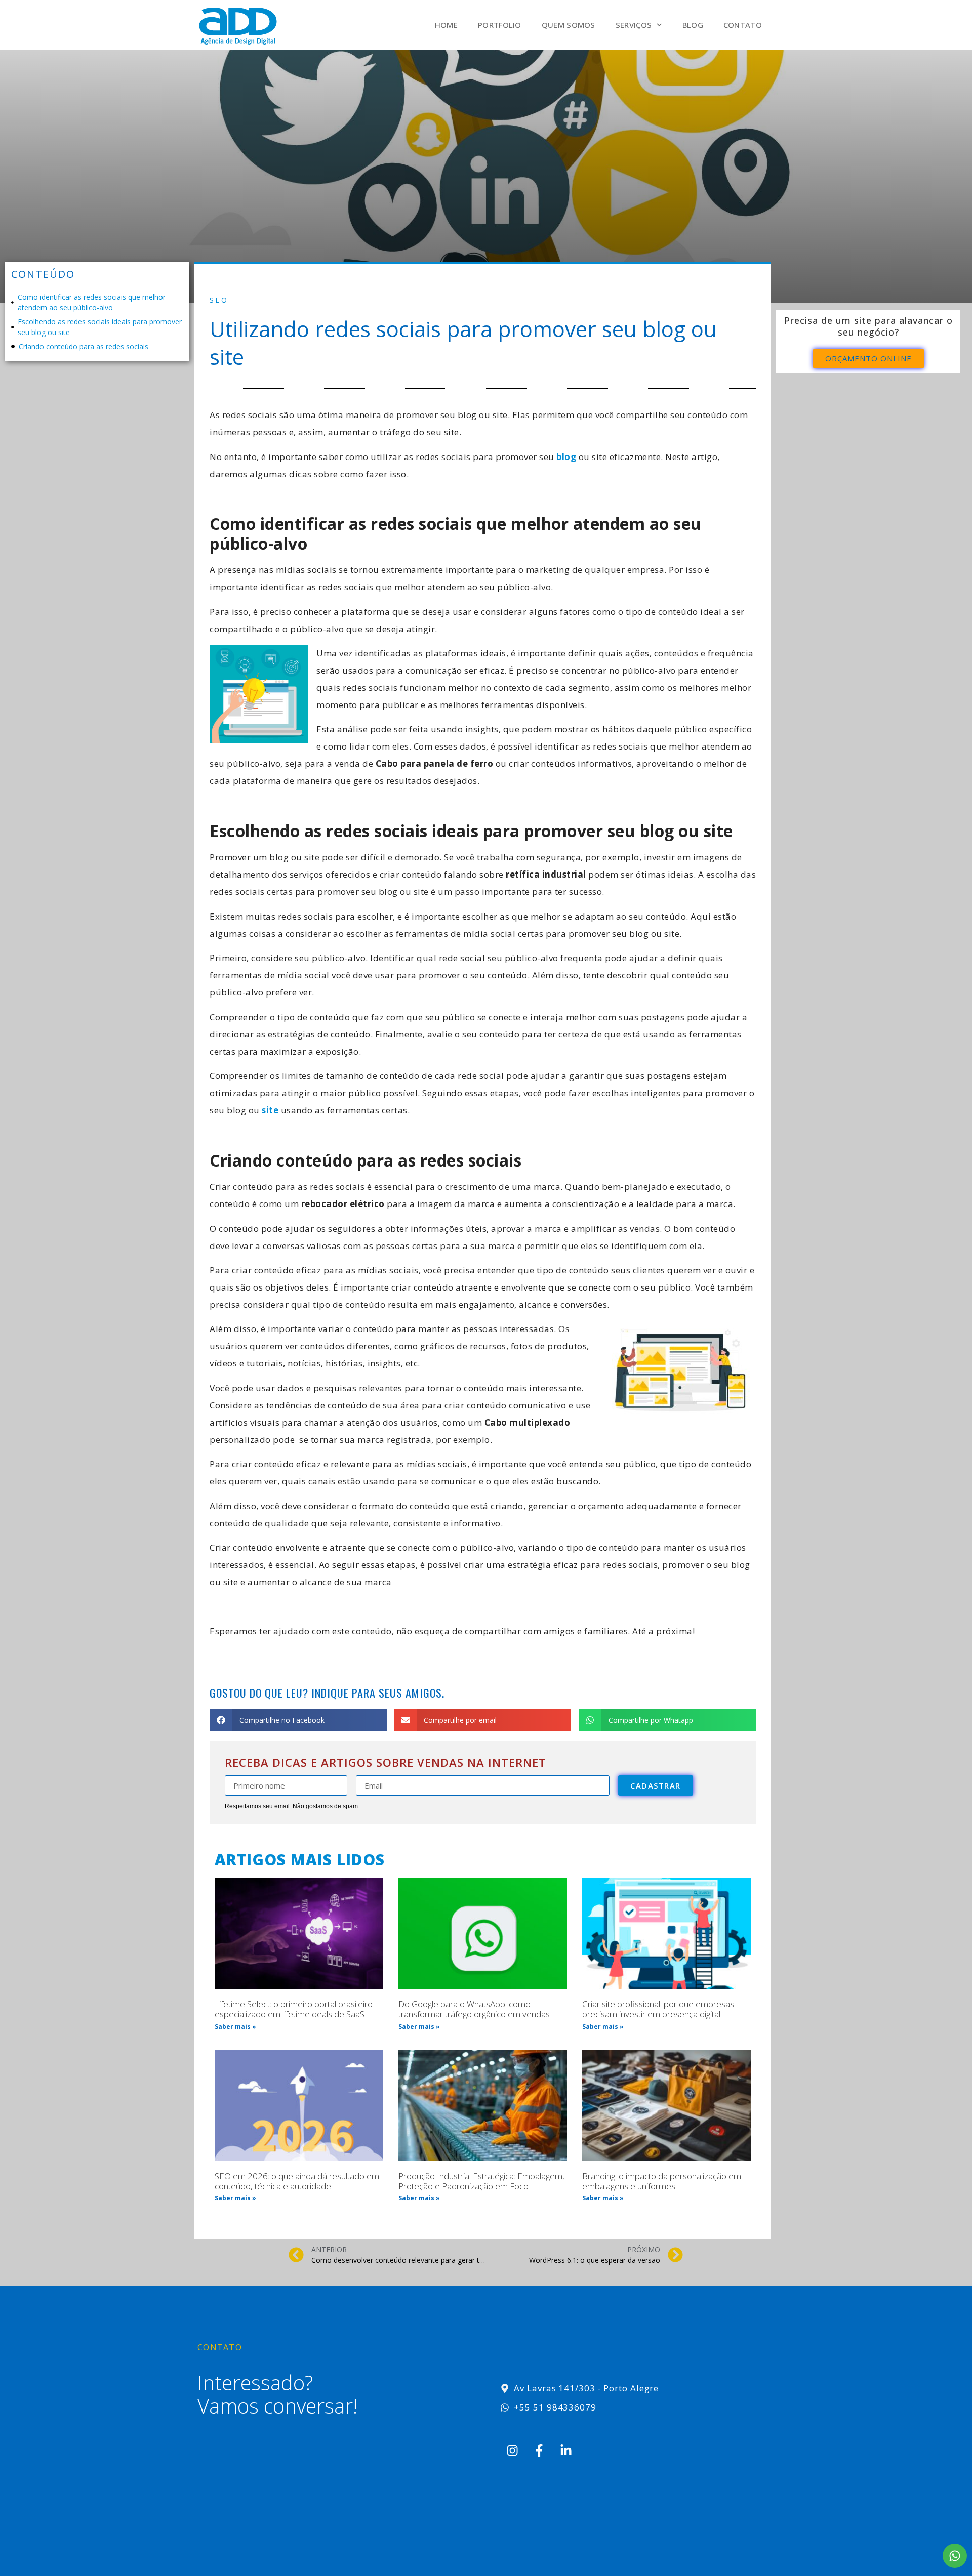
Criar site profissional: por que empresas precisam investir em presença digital (658, 2009)
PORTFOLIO (500, 25)
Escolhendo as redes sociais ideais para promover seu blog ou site (100, 327)
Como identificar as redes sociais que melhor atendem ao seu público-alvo (92, 302)
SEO (219, 300)
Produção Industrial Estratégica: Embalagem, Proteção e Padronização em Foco (481, 2181)
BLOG (693, 25)
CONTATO (743, 25)
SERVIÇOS (634, 25)
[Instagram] (512, 2450)
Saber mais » (235, 2027)
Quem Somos (569, 25)
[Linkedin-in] (566, 2450)
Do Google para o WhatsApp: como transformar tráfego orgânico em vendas (474, 2009)
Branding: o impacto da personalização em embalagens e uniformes (662, 2181)
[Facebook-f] (539, 2450)
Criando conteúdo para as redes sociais (84, 346)
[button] (298, 1720)
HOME (446, 25)
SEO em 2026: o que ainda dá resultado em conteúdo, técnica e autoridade (297, 2181)
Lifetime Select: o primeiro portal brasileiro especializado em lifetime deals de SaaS (294, 2009)
